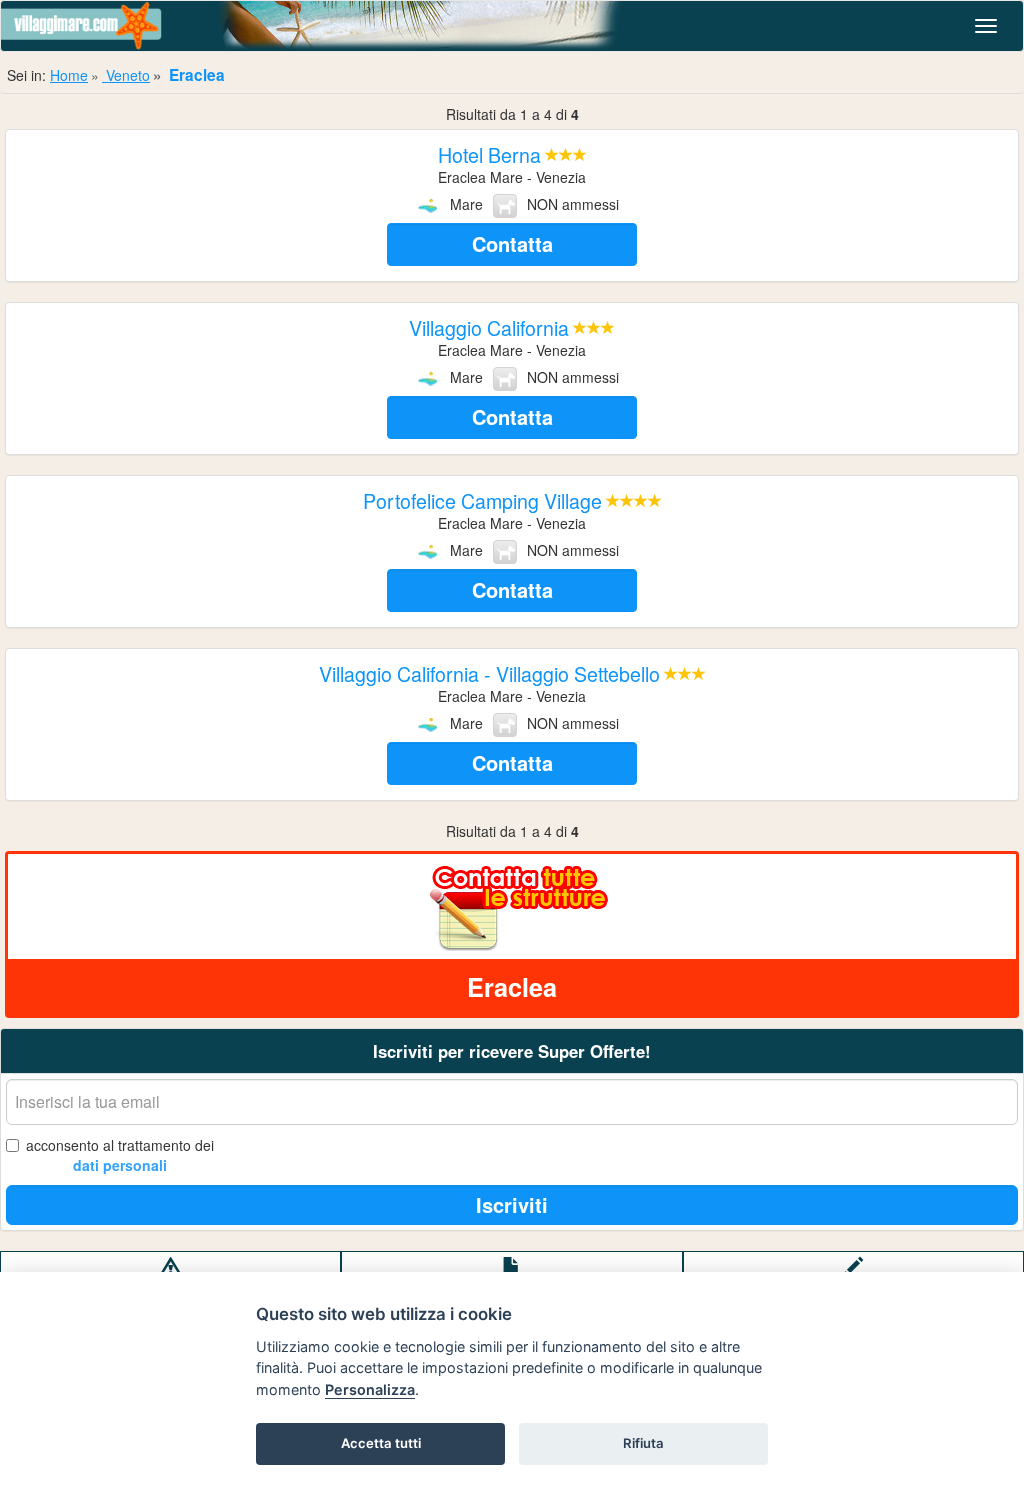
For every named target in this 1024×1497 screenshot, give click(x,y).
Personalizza (370, 1389)
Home (69, 75)
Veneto (126, 75)
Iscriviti (512, 1204)
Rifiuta (643, 1443)
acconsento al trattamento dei (120, 1155)
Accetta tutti (381, 1443)
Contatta (512, 243)
